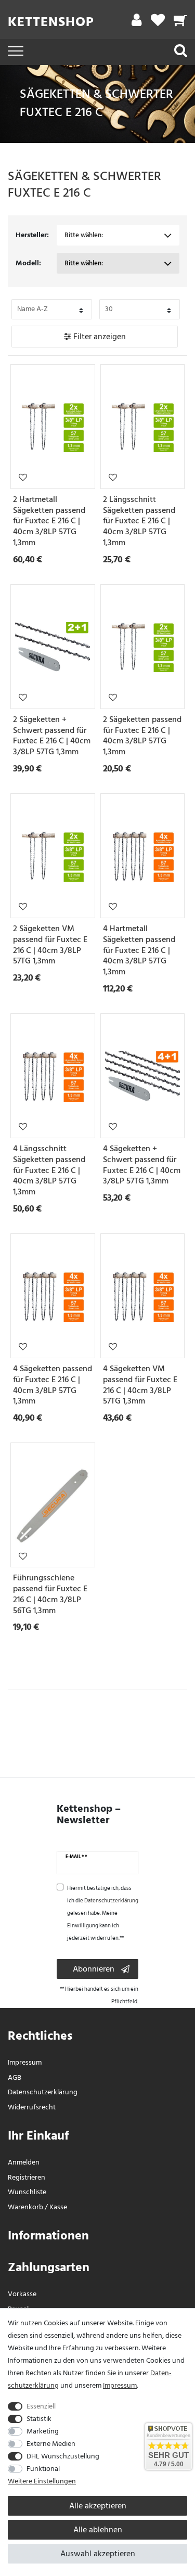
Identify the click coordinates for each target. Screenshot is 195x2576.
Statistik (39, 2419)
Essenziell (41, 2406)
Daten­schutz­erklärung (43, 2092)
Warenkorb (25, 2207)
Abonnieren (94, 1969)
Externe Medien (51, 2444)
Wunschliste (23, 477)
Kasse (58, 2207)
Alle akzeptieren (98, 2506)
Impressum (25, 2062)
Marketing (43, 2431)
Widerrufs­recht (32, 2107)
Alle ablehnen (98, 2530)
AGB (15, 2077)
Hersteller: (32, 235)
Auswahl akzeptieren (98, 2554)
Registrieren (27, 2177)
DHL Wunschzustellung (63, 2456)
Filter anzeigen (99, 337)
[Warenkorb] (181, 23)
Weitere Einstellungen (42, 2481)
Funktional (43, 2469)
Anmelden (24, 2162)
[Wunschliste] (158, 23)
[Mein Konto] (136, 23)
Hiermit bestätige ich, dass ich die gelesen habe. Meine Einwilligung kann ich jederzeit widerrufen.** (103, 1913)
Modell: (28, 263)
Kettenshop (51, 22)
